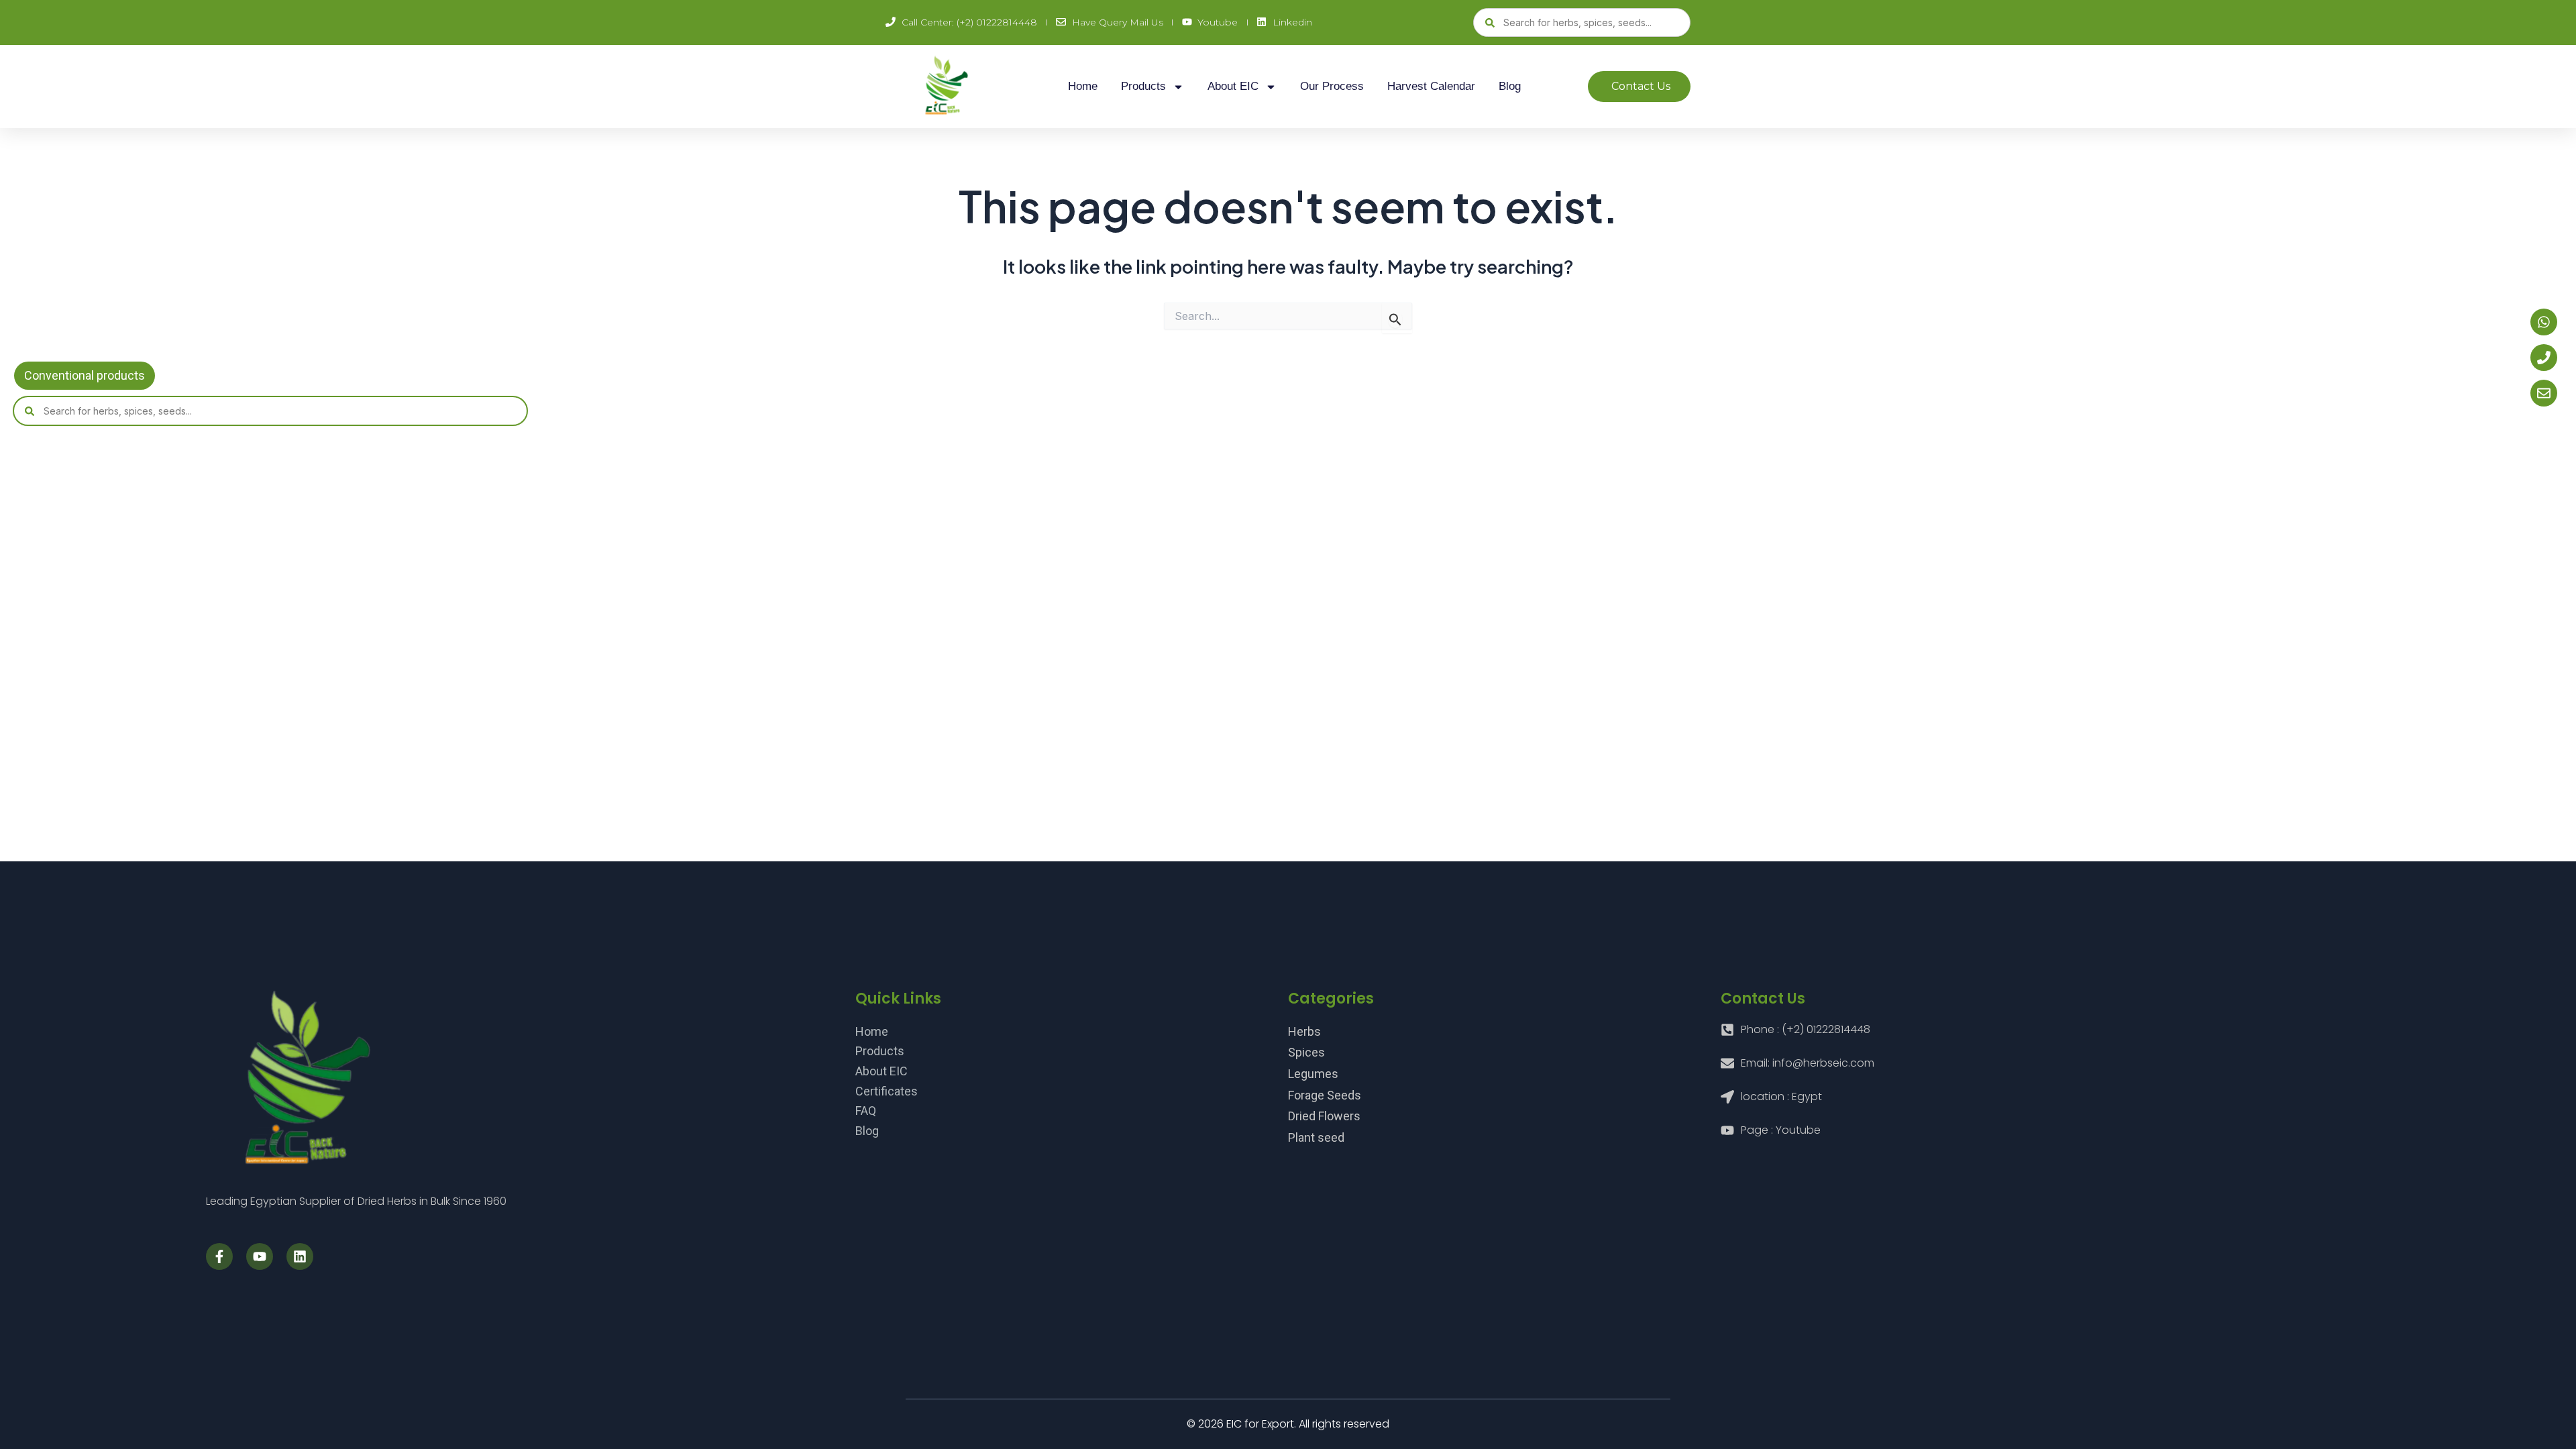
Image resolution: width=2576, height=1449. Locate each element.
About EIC (1233, 86)
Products (1143, 86)
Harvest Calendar (1431, 86)
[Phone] (2544, 358)
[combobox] (1582, 22)
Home (1083, 86)
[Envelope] (2544, 393)
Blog (1510, 86)
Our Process (1332, 86)
